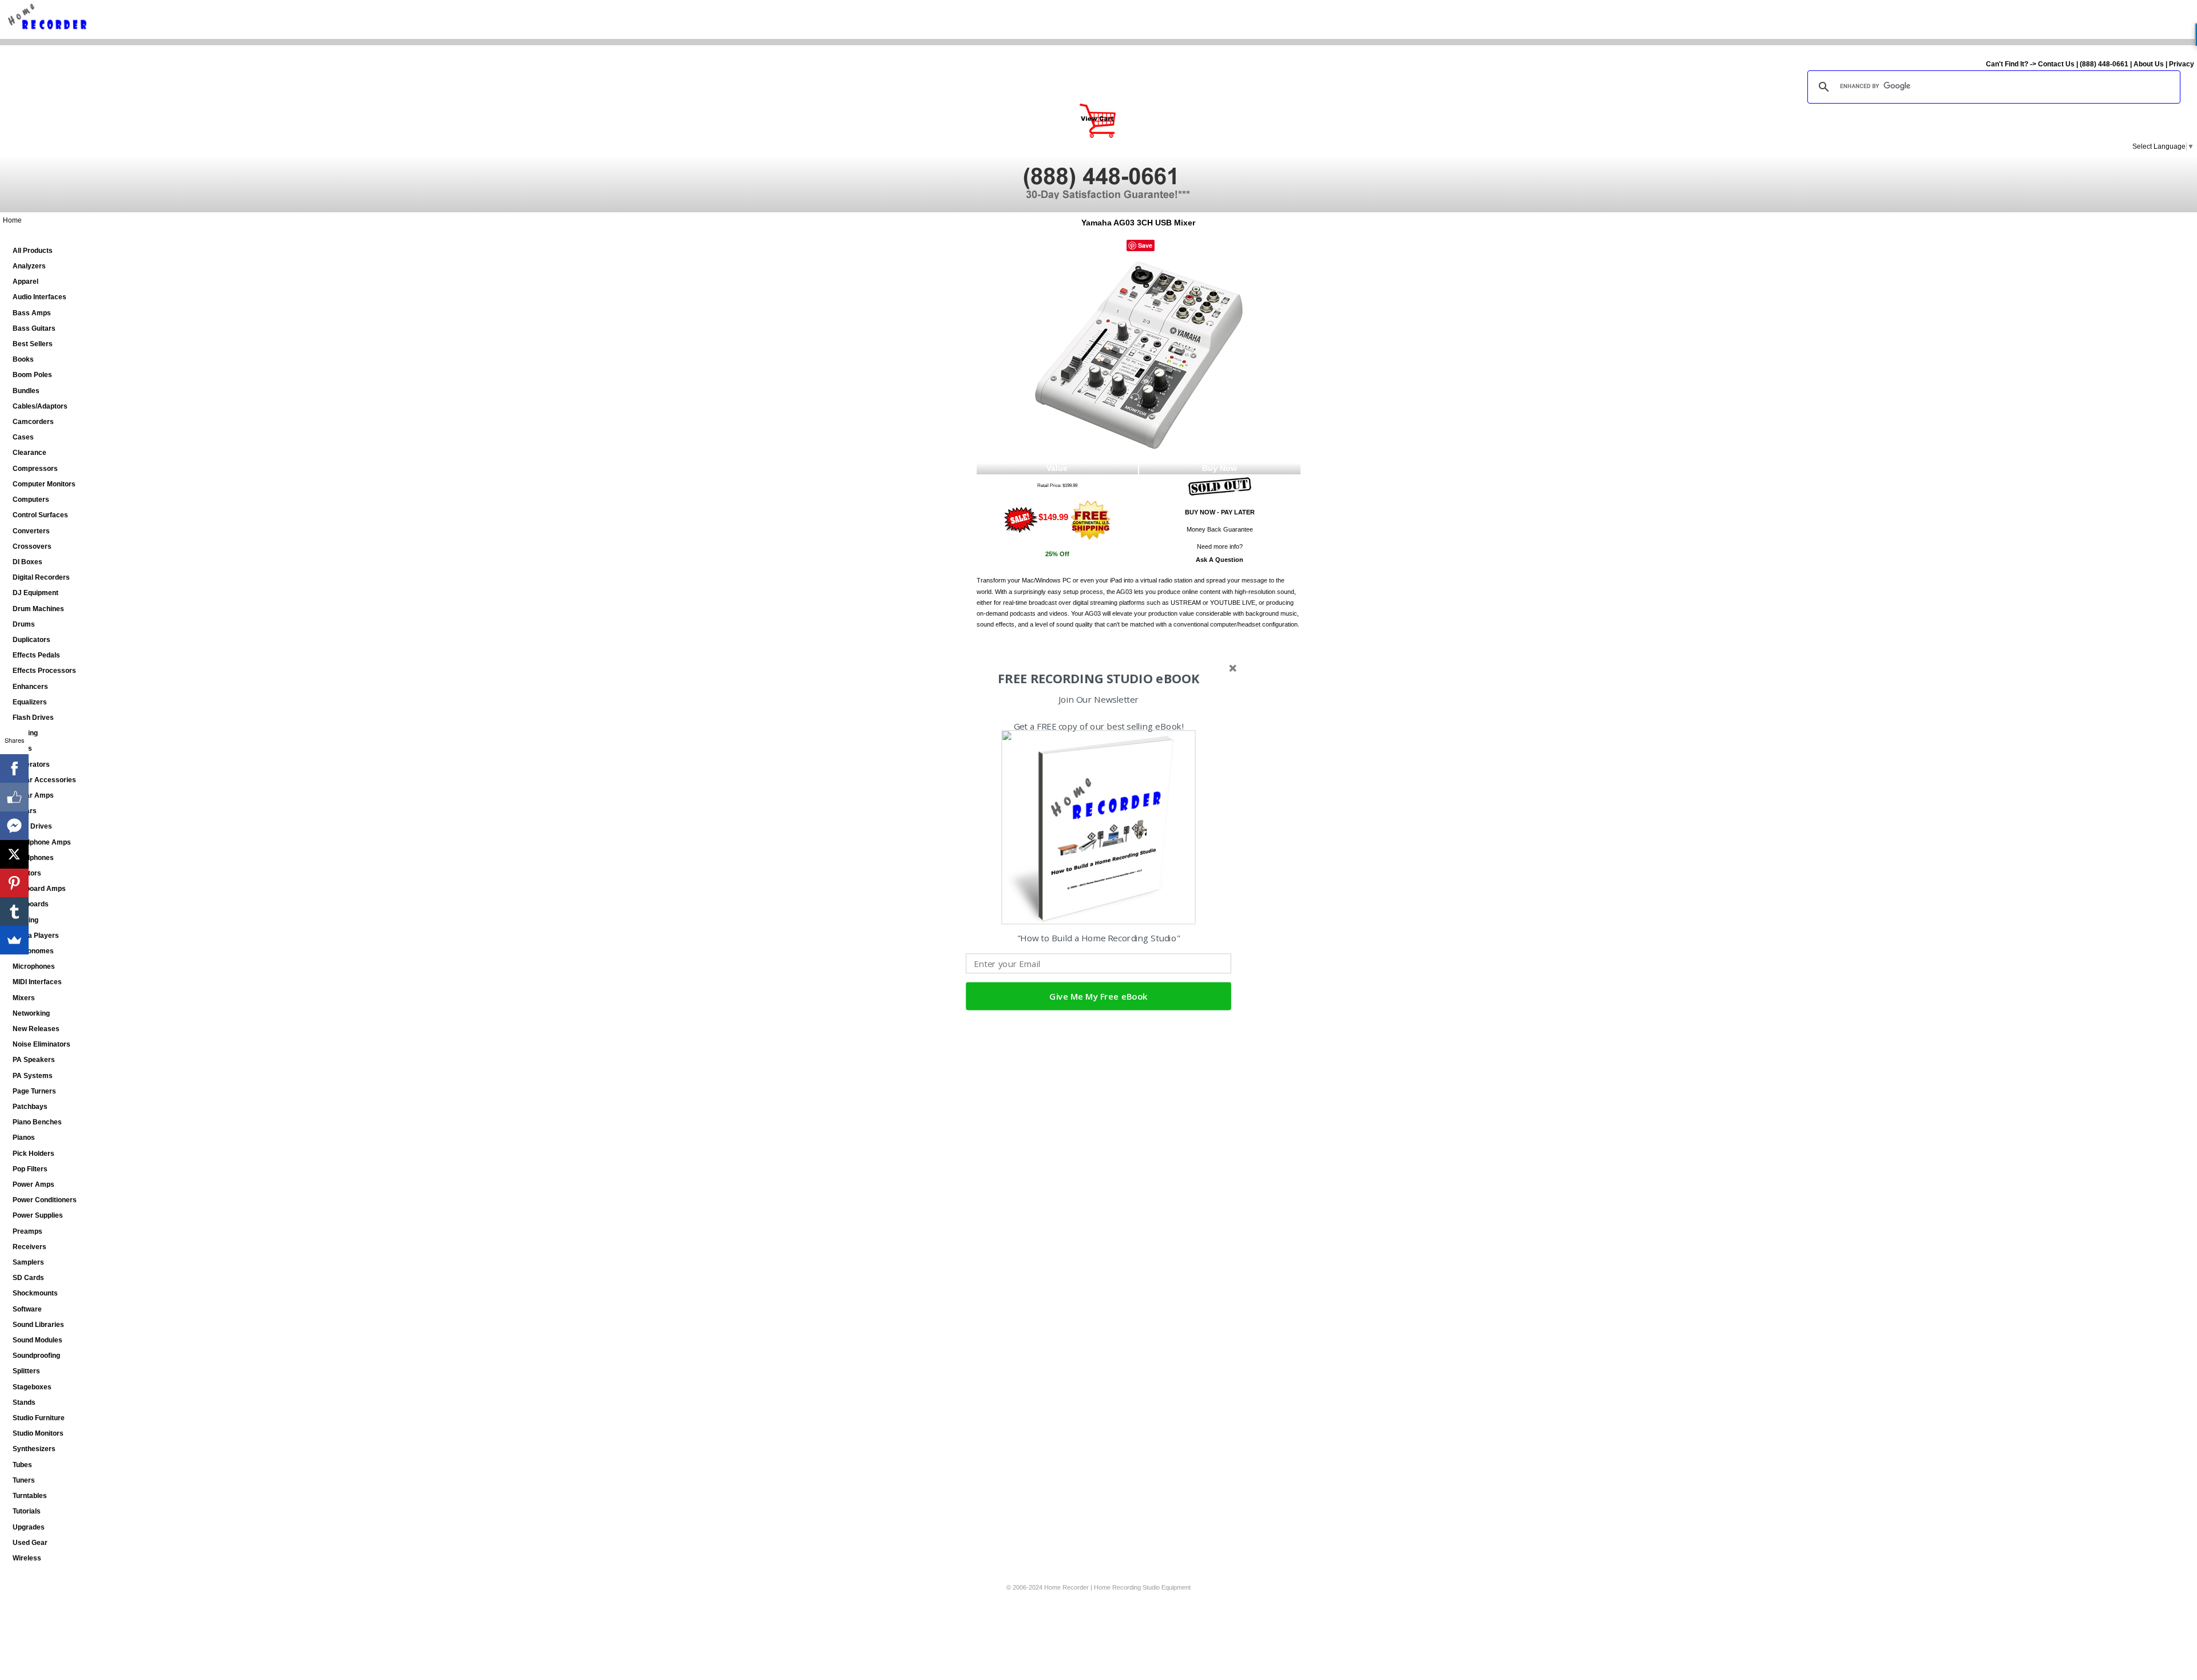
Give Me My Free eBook (1098, 996)
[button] (1098, 679)
